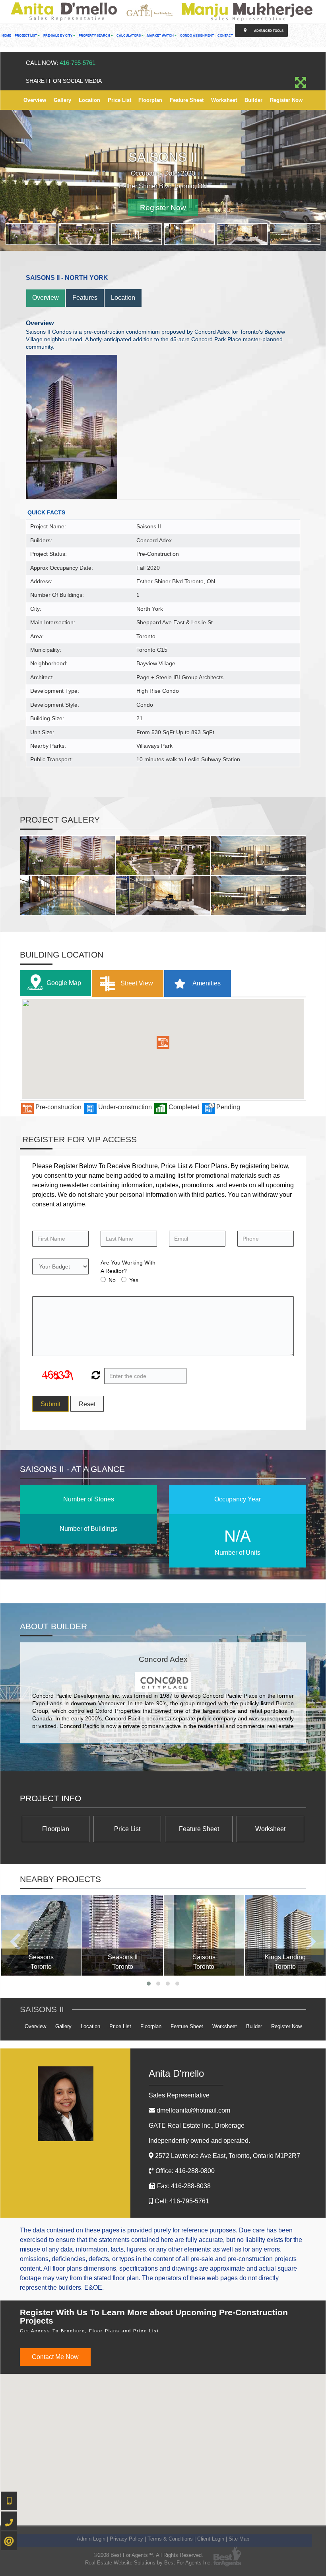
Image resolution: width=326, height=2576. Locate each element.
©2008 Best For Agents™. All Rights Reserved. (148, 2555)
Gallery (62, 100)
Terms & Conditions (170, 2539)
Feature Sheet (187, 100)
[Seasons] (42, 1935)
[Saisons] (204, 1935)
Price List (119, 100)
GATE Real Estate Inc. (197, 2125)
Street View (136, 983)
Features (85, 298)
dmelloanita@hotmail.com (193, 2110)
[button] (163, 1042)
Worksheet (224, 100)
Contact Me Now (55, 2357)
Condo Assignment (197, 36)
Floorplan (150, 100)
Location (89, 100)
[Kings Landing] (285, 1935)
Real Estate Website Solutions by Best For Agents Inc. (148, 2563)
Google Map (64, 982)
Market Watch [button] (161, 36)
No (112, 1280)
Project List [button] (26, 36)
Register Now (286, 100)
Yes (134, 1280)
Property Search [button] (95, 36)
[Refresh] (95, 1376)
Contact (225, 36)
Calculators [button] (129, 36)
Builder (253, 100)
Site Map (239, 2539)
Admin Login (91, 2539)
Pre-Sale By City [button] (58, 36)
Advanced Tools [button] (268, 31)
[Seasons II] (123, 1935)
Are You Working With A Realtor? (128, 1267)
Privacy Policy (126, 2539)
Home (6, 36)
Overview (35, 100)
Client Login (211, 2539)
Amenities (206, 983)
